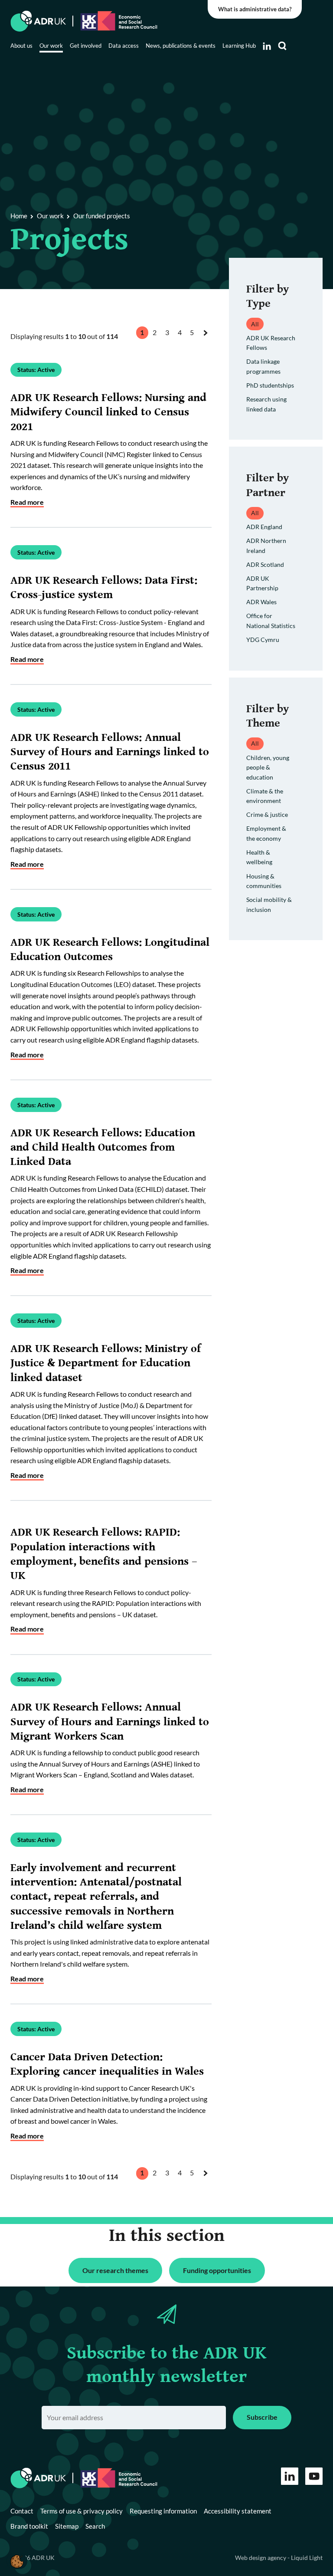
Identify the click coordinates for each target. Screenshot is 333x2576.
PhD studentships (270, 385)
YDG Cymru (263, 640)
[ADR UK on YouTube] (314, 2476)
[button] (17, 2561)
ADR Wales (261, 602)
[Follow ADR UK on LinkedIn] (267, 46)
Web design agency (261, 2558)
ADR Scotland (265, 564)
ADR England (264, 527)
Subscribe (262, 2417)
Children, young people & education (268, 767)
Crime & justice (267, 814)
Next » (207, 341)
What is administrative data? (255, 9)
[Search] (282, 46)
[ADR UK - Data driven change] (38, 21)
